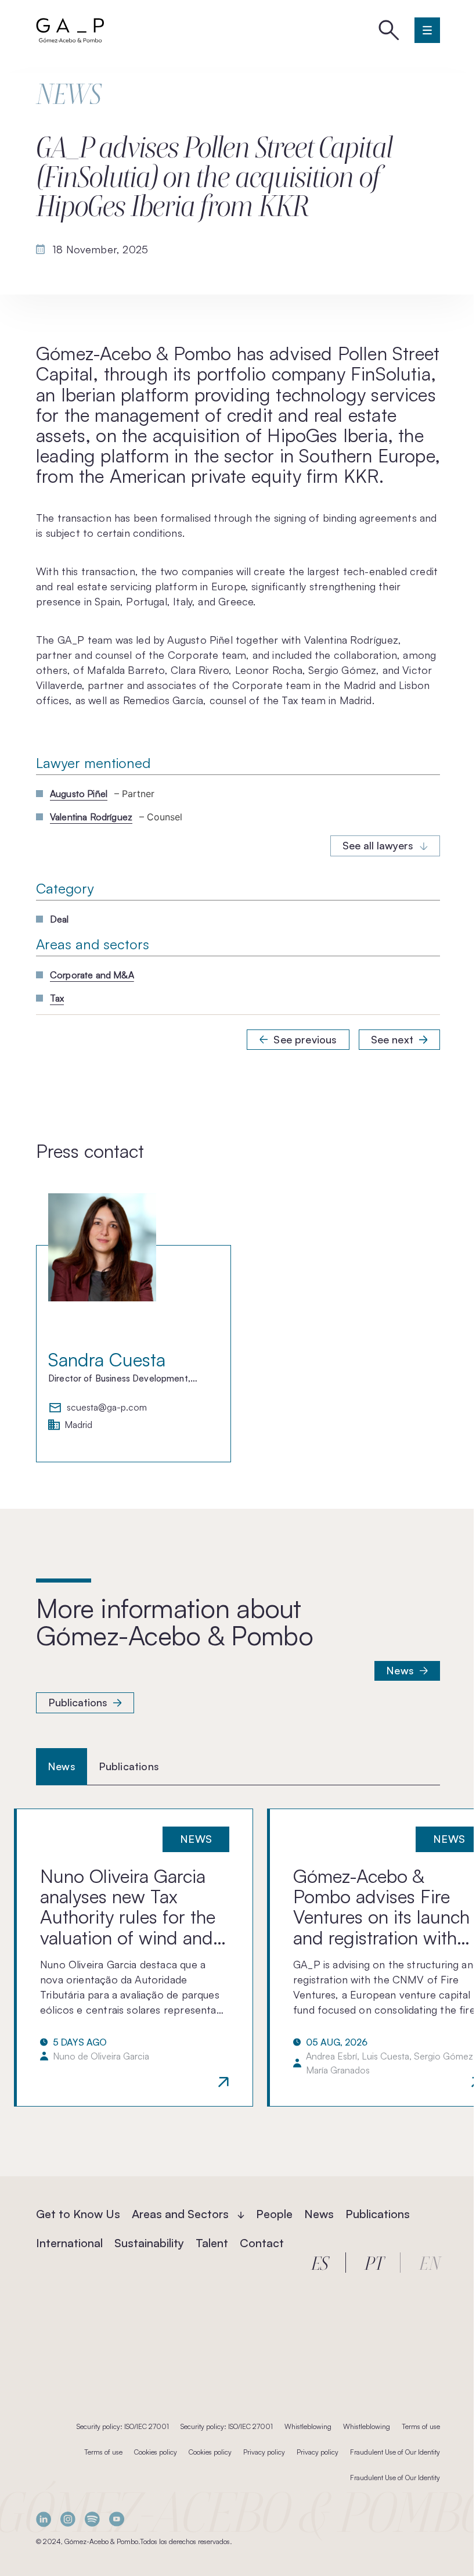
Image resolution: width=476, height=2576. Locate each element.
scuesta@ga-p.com (107, 1408)
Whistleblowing (308, 2426)
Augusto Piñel (79, 794)
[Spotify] (92, 2519)
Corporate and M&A (92, 975)
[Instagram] (68, 2519)
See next (392, 1039)
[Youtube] (117, 2519)
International (69, 2243)
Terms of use (421, 2426)
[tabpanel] (238, 1957)
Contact (262, 2243)
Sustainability (149, 2243)
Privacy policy (264, 2452)
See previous (305, 1039)
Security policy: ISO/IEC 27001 (123, 2426)
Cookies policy (156, 2452)
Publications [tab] (129, 1766)
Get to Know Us (78, 2214)
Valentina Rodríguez (91, 817)
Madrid (78, 1425)
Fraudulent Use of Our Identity (395, 2452)
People (274, 2214)
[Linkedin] (44, 2519)
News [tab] (62, 1766)
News (400, 1670)
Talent (212, 2243)
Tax (57, 998)
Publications (78, 1702)
